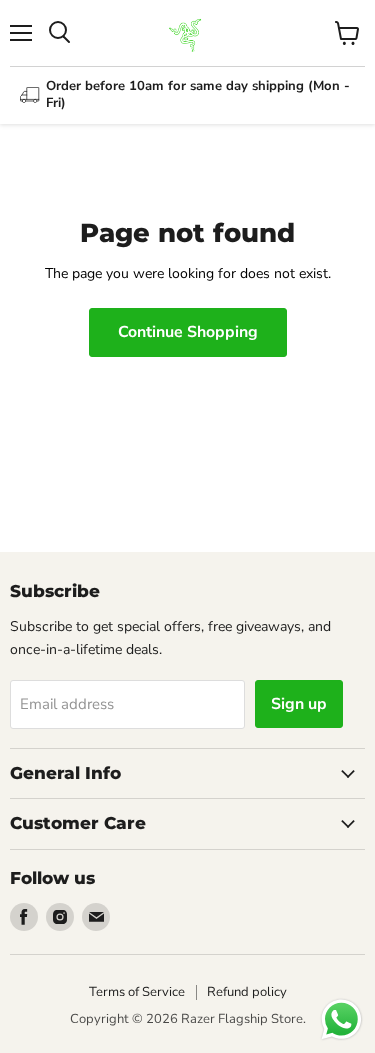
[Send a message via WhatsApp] (341, 1019)
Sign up (299, 704)
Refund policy (247, 992)
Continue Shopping (188, 332)
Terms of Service (137, 992)
